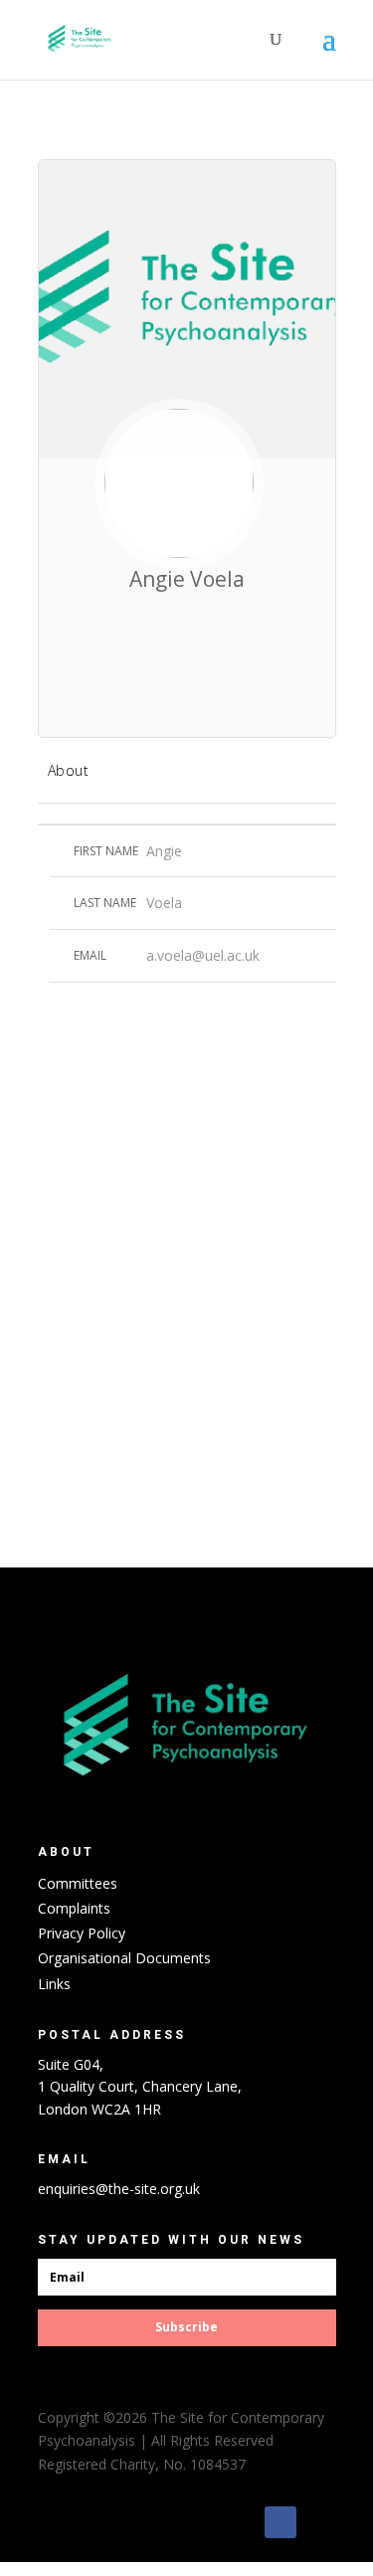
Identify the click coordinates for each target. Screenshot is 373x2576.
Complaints (74, 1908)
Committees (78, 1883)
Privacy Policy (82, 1933)
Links (54, 1984)
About (69, 770)
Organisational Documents (124, 1958)
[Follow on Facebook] (280, 2522)
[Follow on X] (320, 2522)
